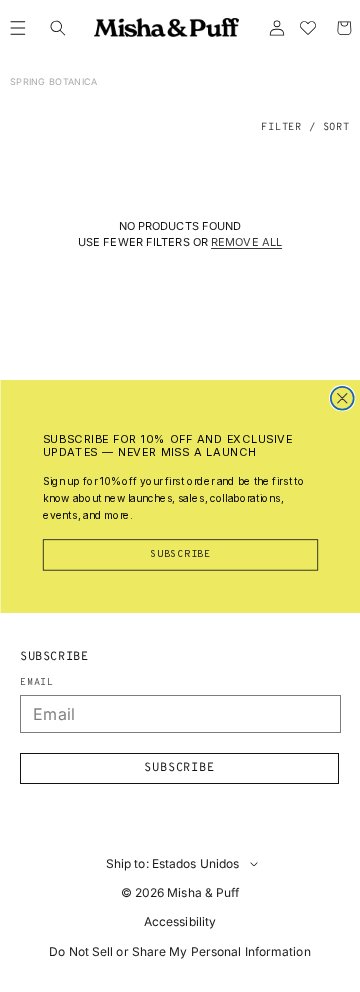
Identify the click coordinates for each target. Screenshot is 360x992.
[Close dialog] (341, 397)
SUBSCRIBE (180, 554)
